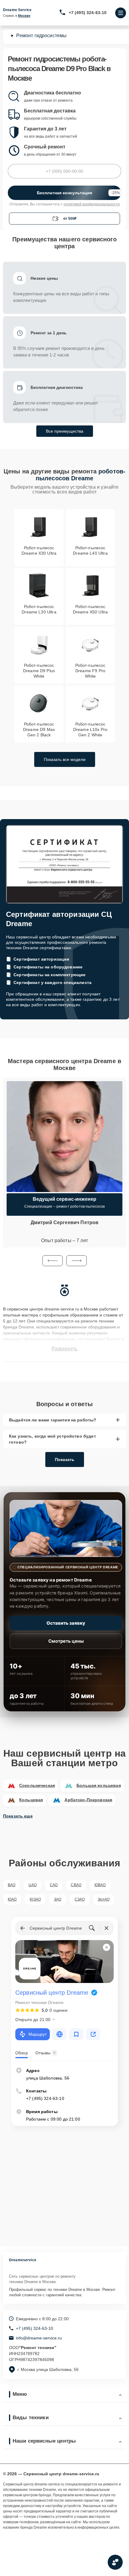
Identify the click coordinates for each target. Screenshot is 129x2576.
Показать (65, 1459)
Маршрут (37, 2034)
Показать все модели (65, 759)
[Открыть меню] (121, 13)
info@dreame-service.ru (39, 2338)
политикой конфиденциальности (92, 204)
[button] (52, 1261)
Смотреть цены (66, 1641)
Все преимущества (65, 431)
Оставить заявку (66, 1623)
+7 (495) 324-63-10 (88, 13)
